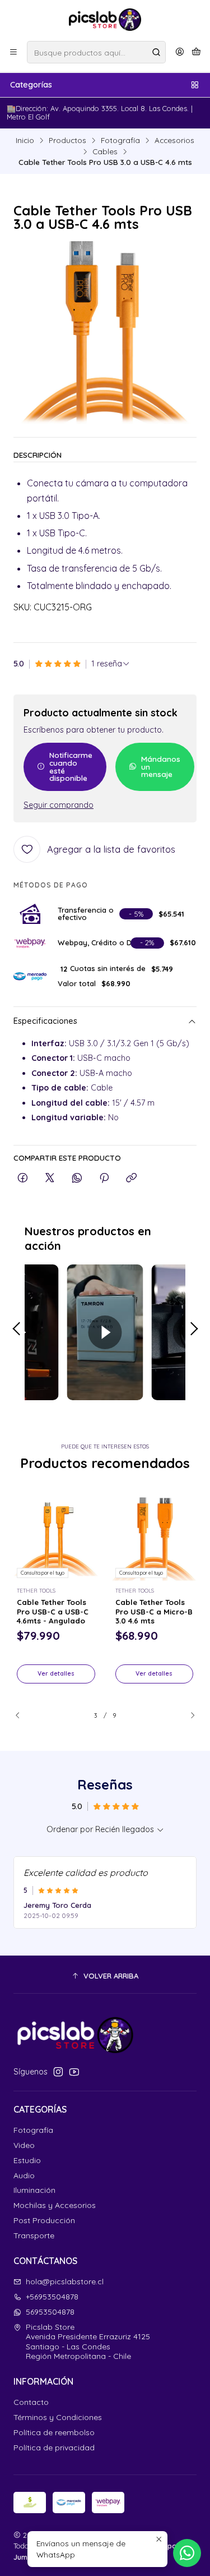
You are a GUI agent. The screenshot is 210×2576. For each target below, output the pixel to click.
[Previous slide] (22, 1715)
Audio (24, 2175)
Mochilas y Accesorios (55, 2205)
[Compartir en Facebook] (23, 1178)
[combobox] (96, 52)
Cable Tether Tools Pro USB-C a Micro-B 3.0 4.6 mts (154, 1612)
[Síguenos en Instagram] (58, 2072)
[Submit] (156, 52)
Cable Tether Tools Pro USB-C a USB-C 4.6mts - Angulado (53, 1612)
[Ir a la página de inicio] (105, 20)
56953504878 (50, 2312)
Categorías (31, 85)
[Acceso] (180, 52)
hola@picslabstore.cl (65, 2281)
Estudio (27, 2160)
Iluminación (34, 2190)
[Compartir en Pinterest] (104, 1178)
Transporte (34, 2235)
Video (24, 2145)
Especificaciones (45, 1021)
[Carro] (196, 52)
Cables (105, 151)
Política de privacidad (54, 2448)
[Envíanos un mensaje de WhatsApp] (187, 2553)
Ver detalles (56, 1673)
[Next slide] (188, 1715)
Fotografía (120, 140)
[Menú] (13, 52)
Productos (67, 140)
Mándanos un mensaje (161, 766)
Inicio (25, 140)
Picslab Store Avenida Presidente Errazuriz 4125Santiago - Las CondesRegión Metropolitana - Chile (88, 2342)
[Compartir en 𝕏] (50, 1178)
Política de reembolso (54, 2432)
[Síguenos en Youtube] (74, 2072)
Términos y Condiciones (58, 2417)
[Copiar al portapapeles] (131, 1178)
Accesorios (174, 140)
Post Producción (44, 2220)
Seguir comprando (59, 805)
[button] (105, 1976)
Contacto (31, 2402)
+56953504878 (52, 2297)
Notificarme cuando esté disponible (71, 766)
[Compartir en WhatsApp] (77, 1178)
